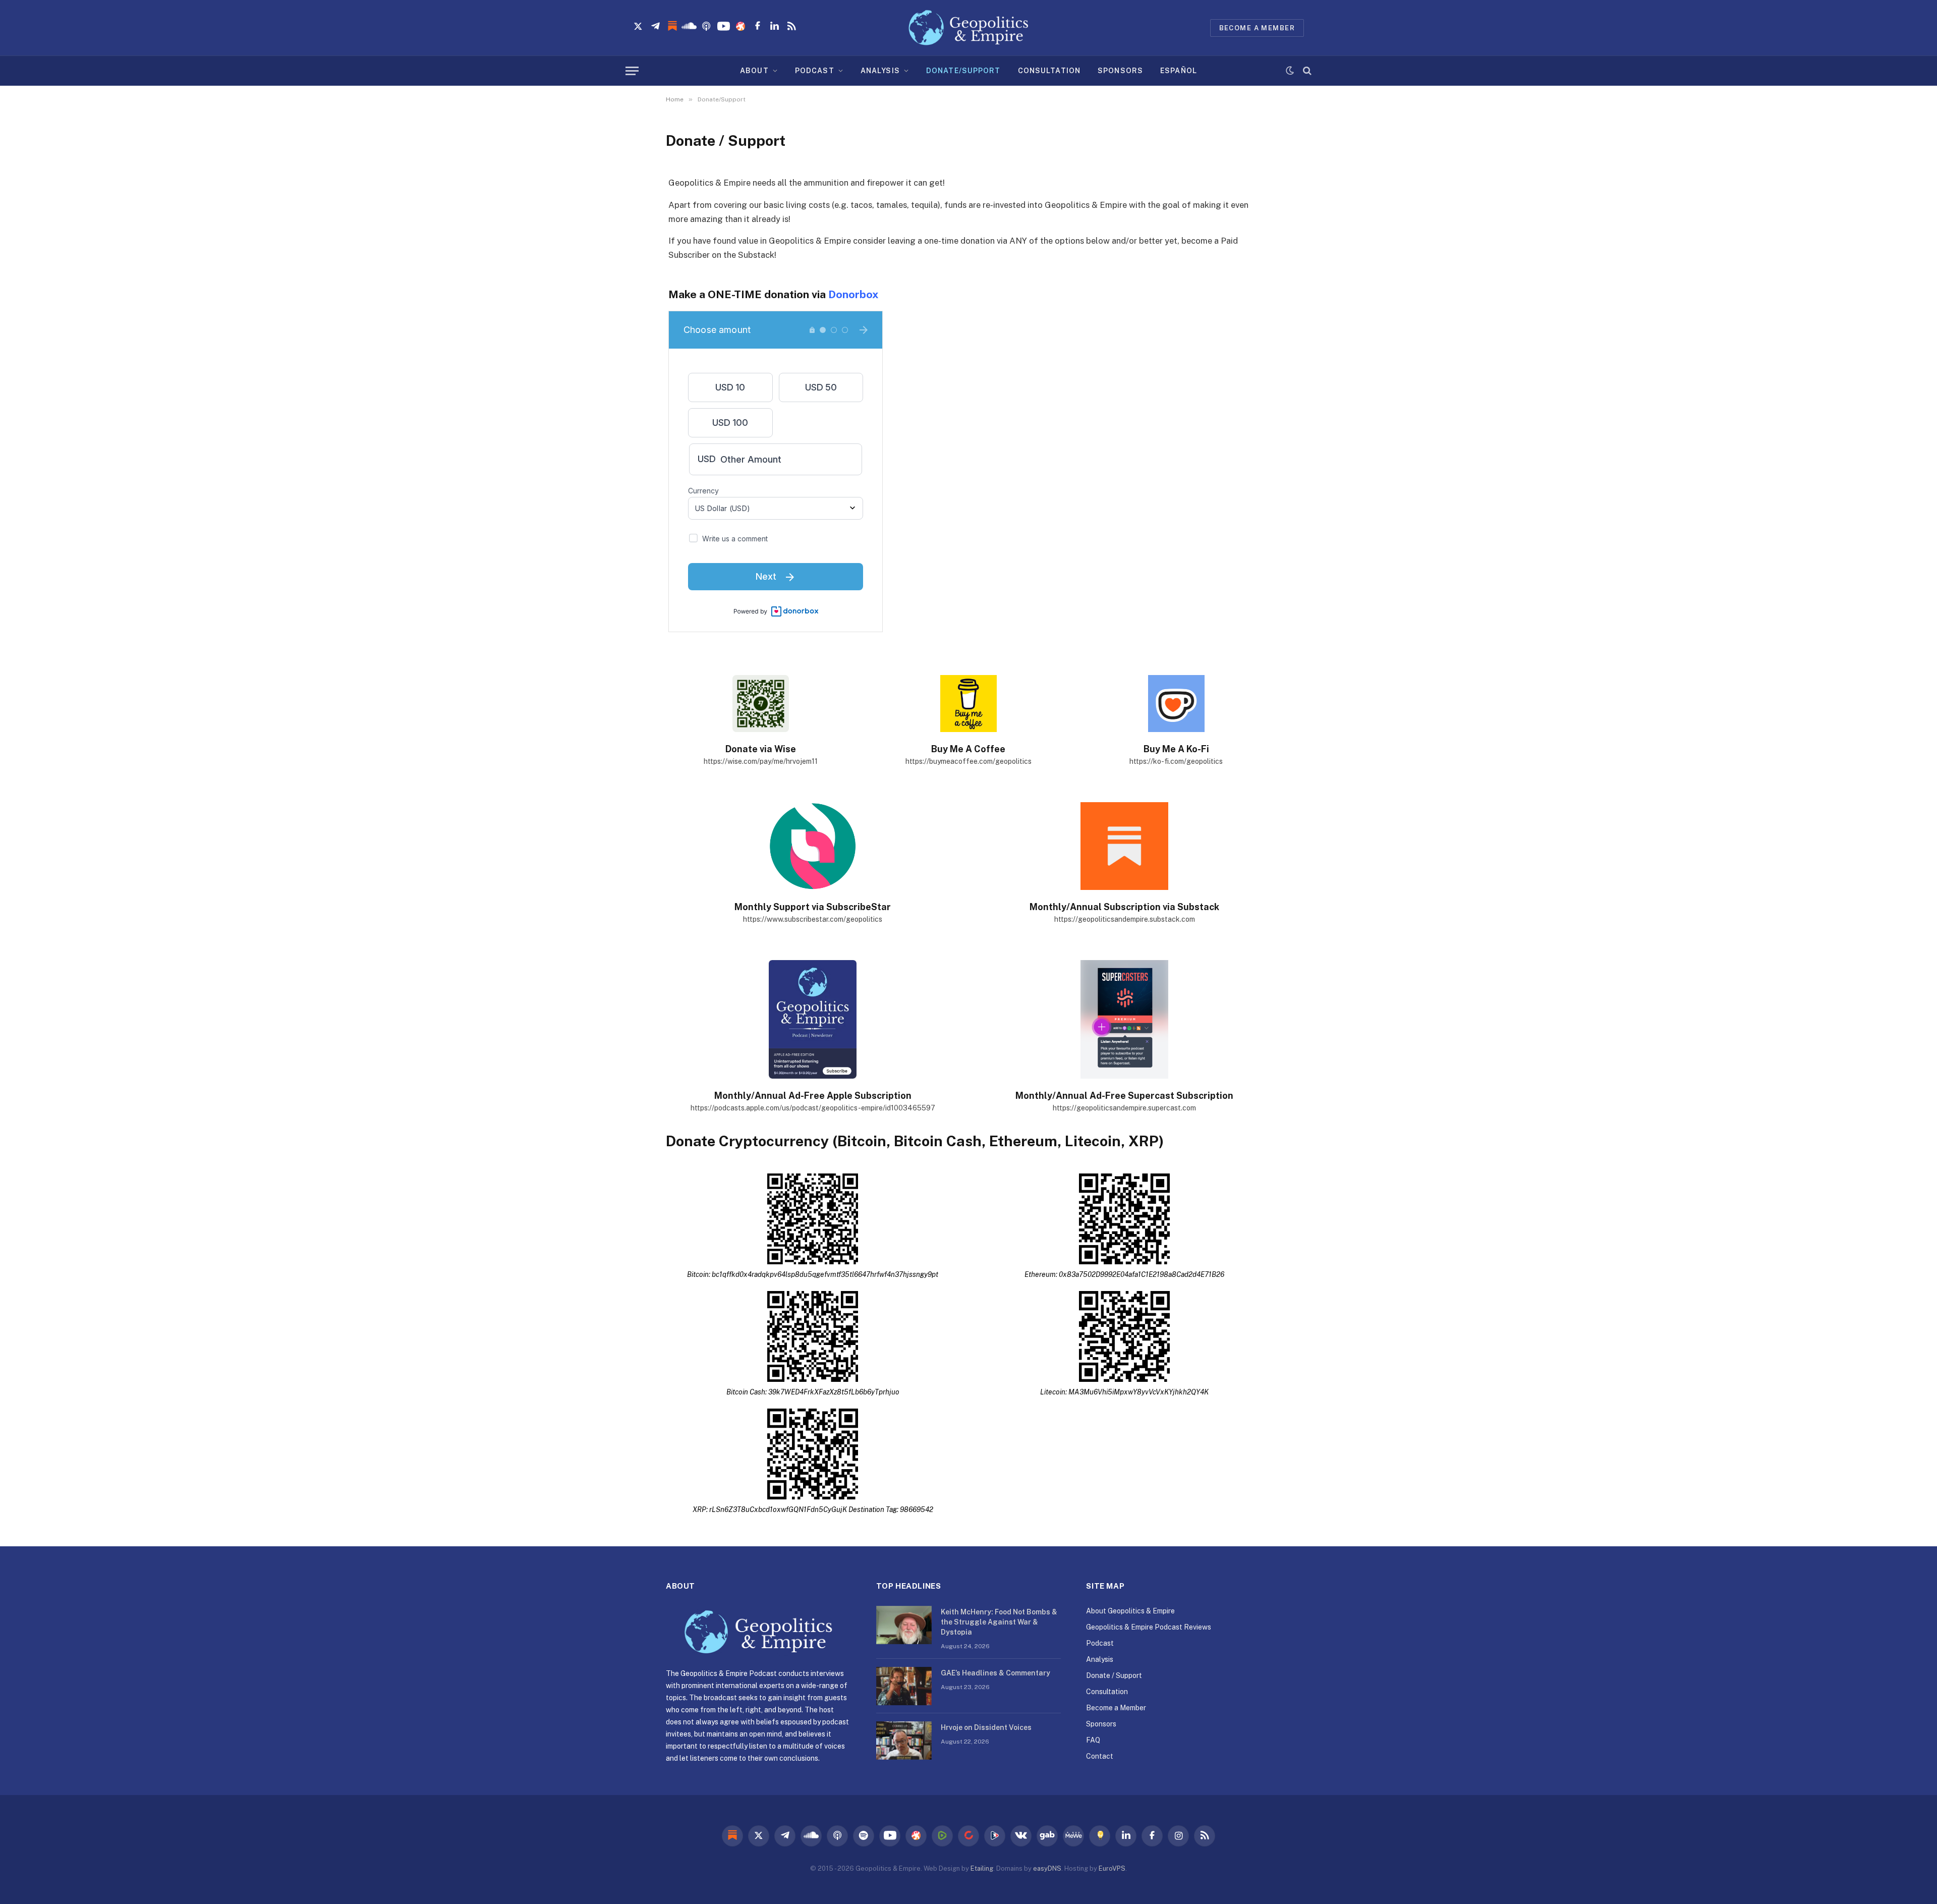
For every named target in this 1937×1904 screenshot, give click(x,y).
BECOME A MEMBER (1257, 28)
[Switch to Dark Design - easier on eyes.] (1290, 71)
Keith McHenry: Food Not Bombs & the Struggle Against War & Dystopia (999, 1622)
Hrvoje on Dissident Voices (986, 1727)
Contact (1100, 1756)
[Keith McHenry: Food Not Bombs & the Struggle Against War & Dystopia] (904, 1625)
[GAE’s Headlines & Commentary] (904, 1686)
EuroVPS (1112, 1868)
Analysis (1100, 1659)
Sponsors (1101, 1724)
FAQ (1093, 1740)
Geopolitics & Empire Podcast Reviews (1149, 1627)
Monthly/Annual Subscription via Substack (1124, 907)
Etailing (982, 1868)
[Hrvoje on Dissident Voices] (904, 1741)
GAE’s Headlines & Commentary (995, 1673)
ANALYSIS (880, 71)
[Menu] (632, 71)
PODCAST (815, 71)
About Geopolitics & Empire (1130, 1611)
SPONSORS (1120, 71)
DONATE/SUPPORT (963, 71)
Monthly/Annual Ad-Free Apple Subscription (813, 1096)
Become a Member (1116, 1708)
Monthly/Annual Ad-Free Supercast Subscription (1124, 1096)
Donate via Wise (761, 749)
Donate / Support (1114, 1675)
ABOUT (754, 71)
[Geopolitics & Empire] (968, 28)
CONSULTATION (1049, 71)
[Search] (1306, 71)
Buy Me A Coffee (968, 749)
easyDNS (1047, 1868)
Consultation (1107, 1692)
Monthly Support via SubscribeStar (813, 907)
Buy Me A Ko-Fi (1176, 749)
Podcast (1100, 1643)
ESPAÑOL (1179, 71)
